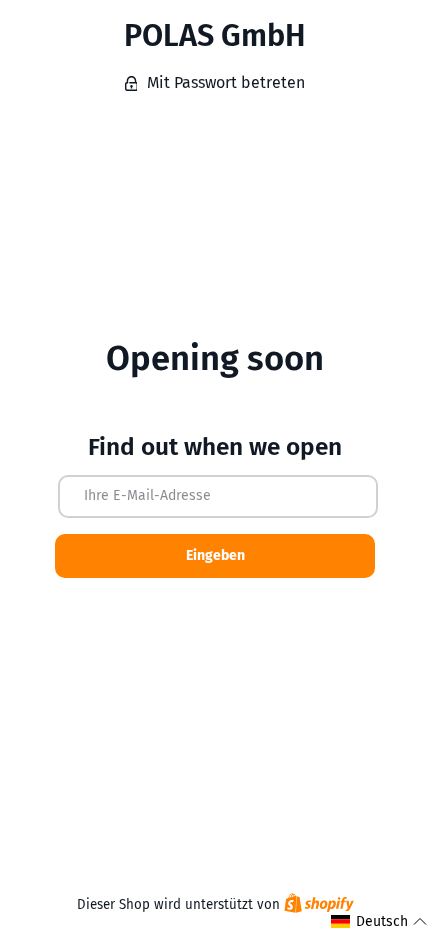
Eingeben (215, 555)
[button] (379, 921)
